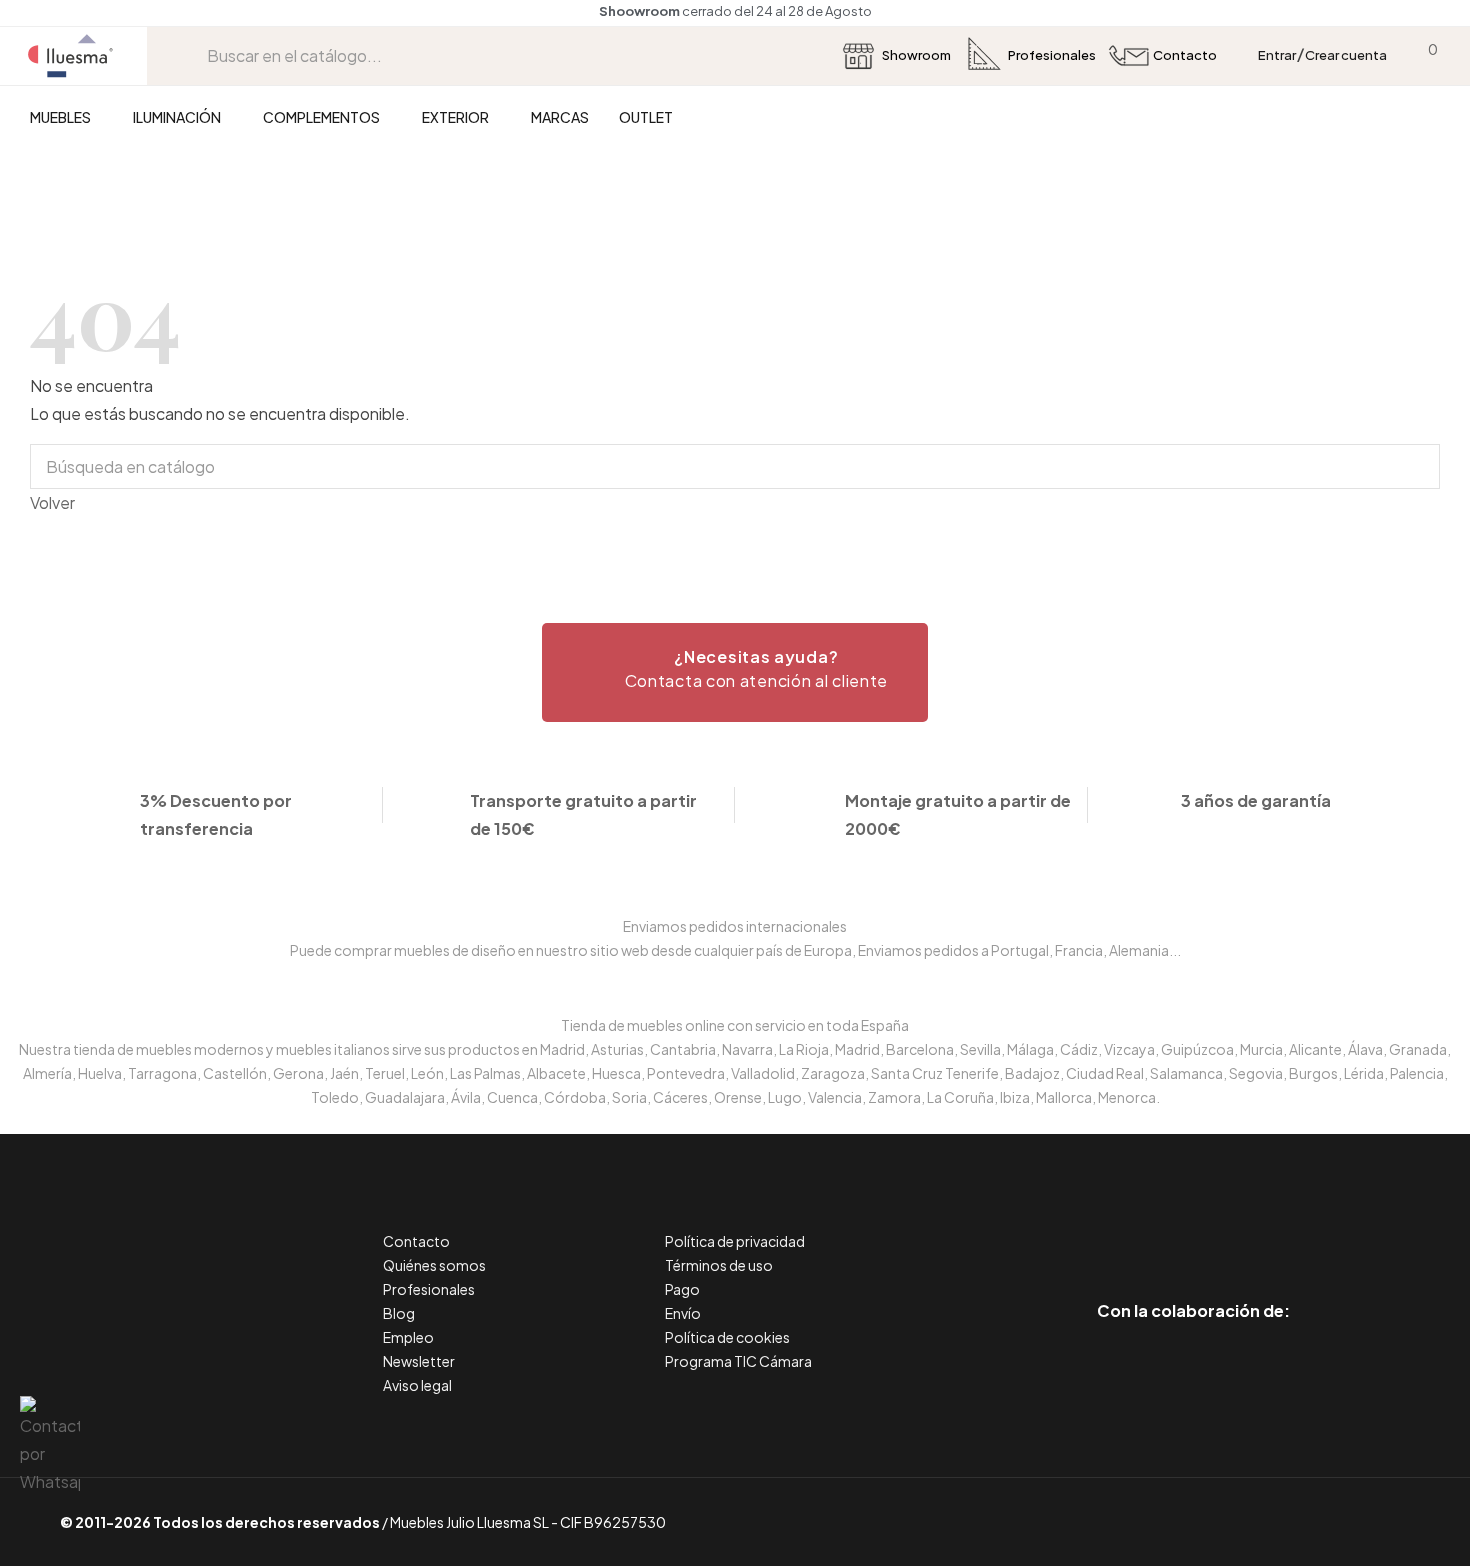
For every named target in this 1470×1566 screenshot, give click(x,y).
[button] (735, 672)
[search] (192, 55)
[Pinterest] (1148, 1226)
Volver (52, 502)
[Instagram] (1238, 1226)
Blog (399, 1313)
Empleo (408, 1337)
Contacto (416, 1241)
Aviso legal (417, 1385)
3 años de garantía (1256, 800)
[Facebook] (1103, 1226)
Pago (682, 1289)
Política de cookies (727, 1337)
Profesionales (429, 1289)
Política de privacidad (735, 1241)
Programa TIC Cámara (738, 1361)
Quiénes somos (434, 1265)
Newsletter (419, 1361)
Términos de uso (719, 1265)
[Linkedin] (1193, 1226)
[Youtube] (1283, 1226)
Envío (683, 1313)
